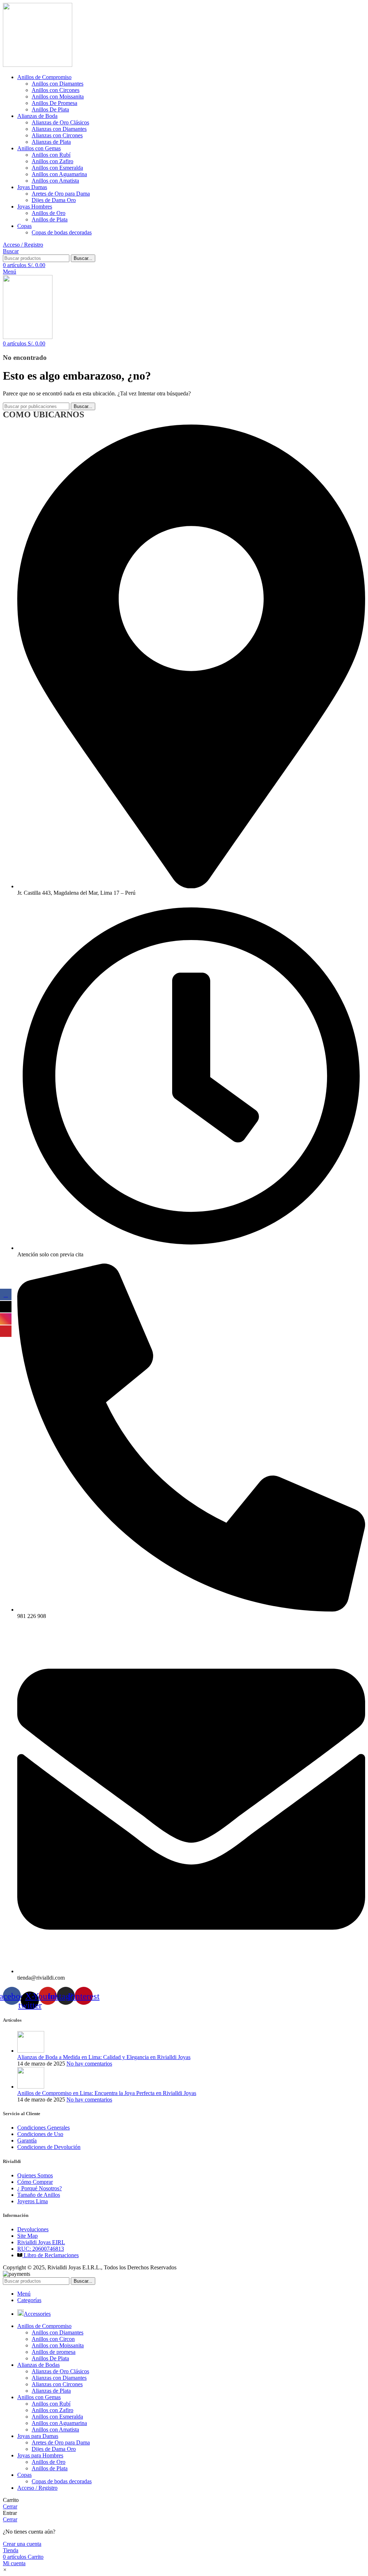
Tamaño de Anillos (39, 2195)
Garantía (27, 2140)
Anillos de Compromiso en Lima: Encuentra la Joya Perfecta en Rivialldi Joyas (107, 2093)
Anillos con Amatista (55, 181)
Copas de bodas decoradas (62, 232)
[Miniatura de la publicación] (31, 2051)
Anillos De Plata (50, 109)
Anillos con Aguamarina (59, 174)
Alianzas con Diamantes (59, 129)
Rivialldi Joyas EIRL (41, 2242)
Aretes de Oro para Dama (61, 194)
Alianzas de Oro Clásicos (60, 122)
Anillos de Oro (49, 213)
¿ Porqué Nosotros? (40, 2188)
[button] (5, 2570)
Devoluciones (33, 2229)
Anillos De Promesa (54, 103)
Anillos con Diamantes (57, 84)
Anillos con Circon (53, 2339)
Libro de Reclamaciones (50, 2255)
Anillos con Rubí (51, 155)
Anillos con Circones (56, 90)
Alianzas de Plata (51, 142)
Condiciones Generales (43, 2128)
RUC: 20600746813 (41, 2249)
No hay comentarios (89, 2064)
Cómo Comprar (35, 2182)
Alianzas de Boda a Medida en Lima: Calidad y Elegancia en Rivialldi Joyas (104, 2057)
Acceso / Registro (37, 2488)
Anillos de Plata (50, 219)
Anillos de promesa (54, 2352)
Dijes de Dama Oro (54, 200)
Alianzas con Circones (57, 135)
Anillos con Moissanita (58, 97)
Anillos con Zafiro (52, 161)
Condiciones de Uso (40, 2134)
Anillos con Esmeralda (57, 168)
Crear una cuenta (22, 2544)
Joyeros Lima (33, 2201)
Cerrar (10, 2506)
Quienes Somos (35, 2175)
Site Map (27, 2236)
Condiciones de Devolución (49, 2147)
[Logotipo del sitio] (38, 65)
